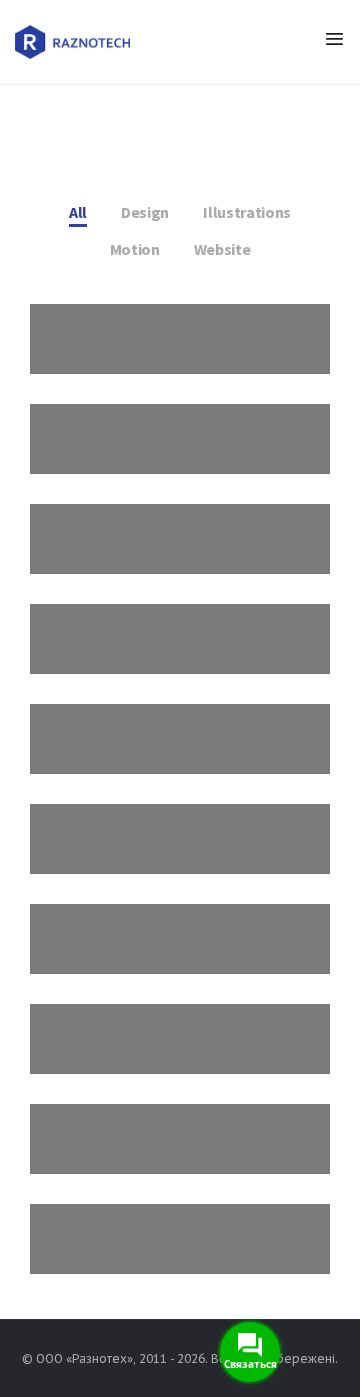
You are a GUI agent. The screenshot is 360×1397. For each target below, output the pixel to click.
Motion (135, 249)
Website (222, 249)
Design (145, 212)
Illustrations (247, 212)
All (78, 212)
